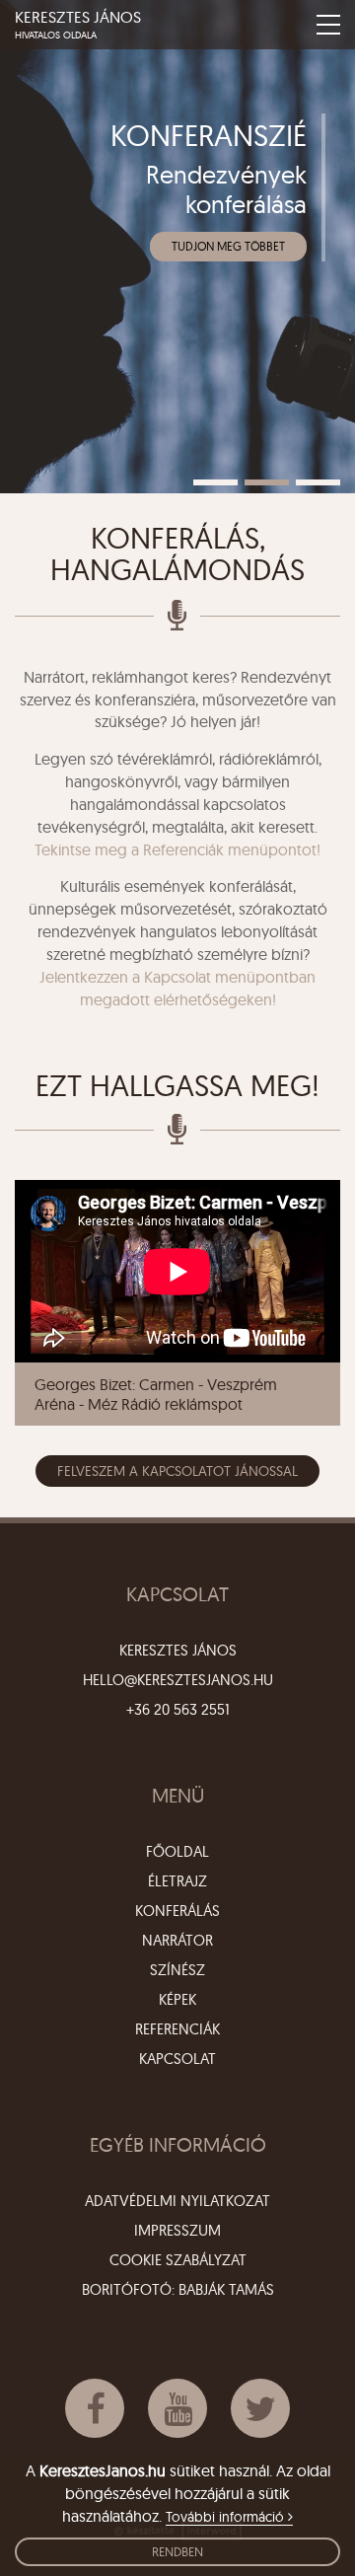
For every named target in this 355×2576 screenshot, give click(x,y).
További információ (227, 2517)
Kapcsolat (177, 2059)
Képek (177, 1999)
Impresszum (177, 2230)
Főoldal (177, 1851)
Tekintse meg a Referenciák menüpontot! (177, 849)
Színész (177, 1970)
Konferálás (177, 1911)
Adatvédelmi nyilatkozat (177, 2201)
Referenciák (177, 2029)
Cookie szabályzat (178, 2260)
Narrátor (177, 1940)
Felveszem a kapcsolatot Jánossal (177, 1471)
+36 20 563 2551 (178, 1709)
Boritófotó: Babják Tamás (178, 2289)
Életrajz (177, 1881)
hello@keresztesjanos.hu (178, 1680)
